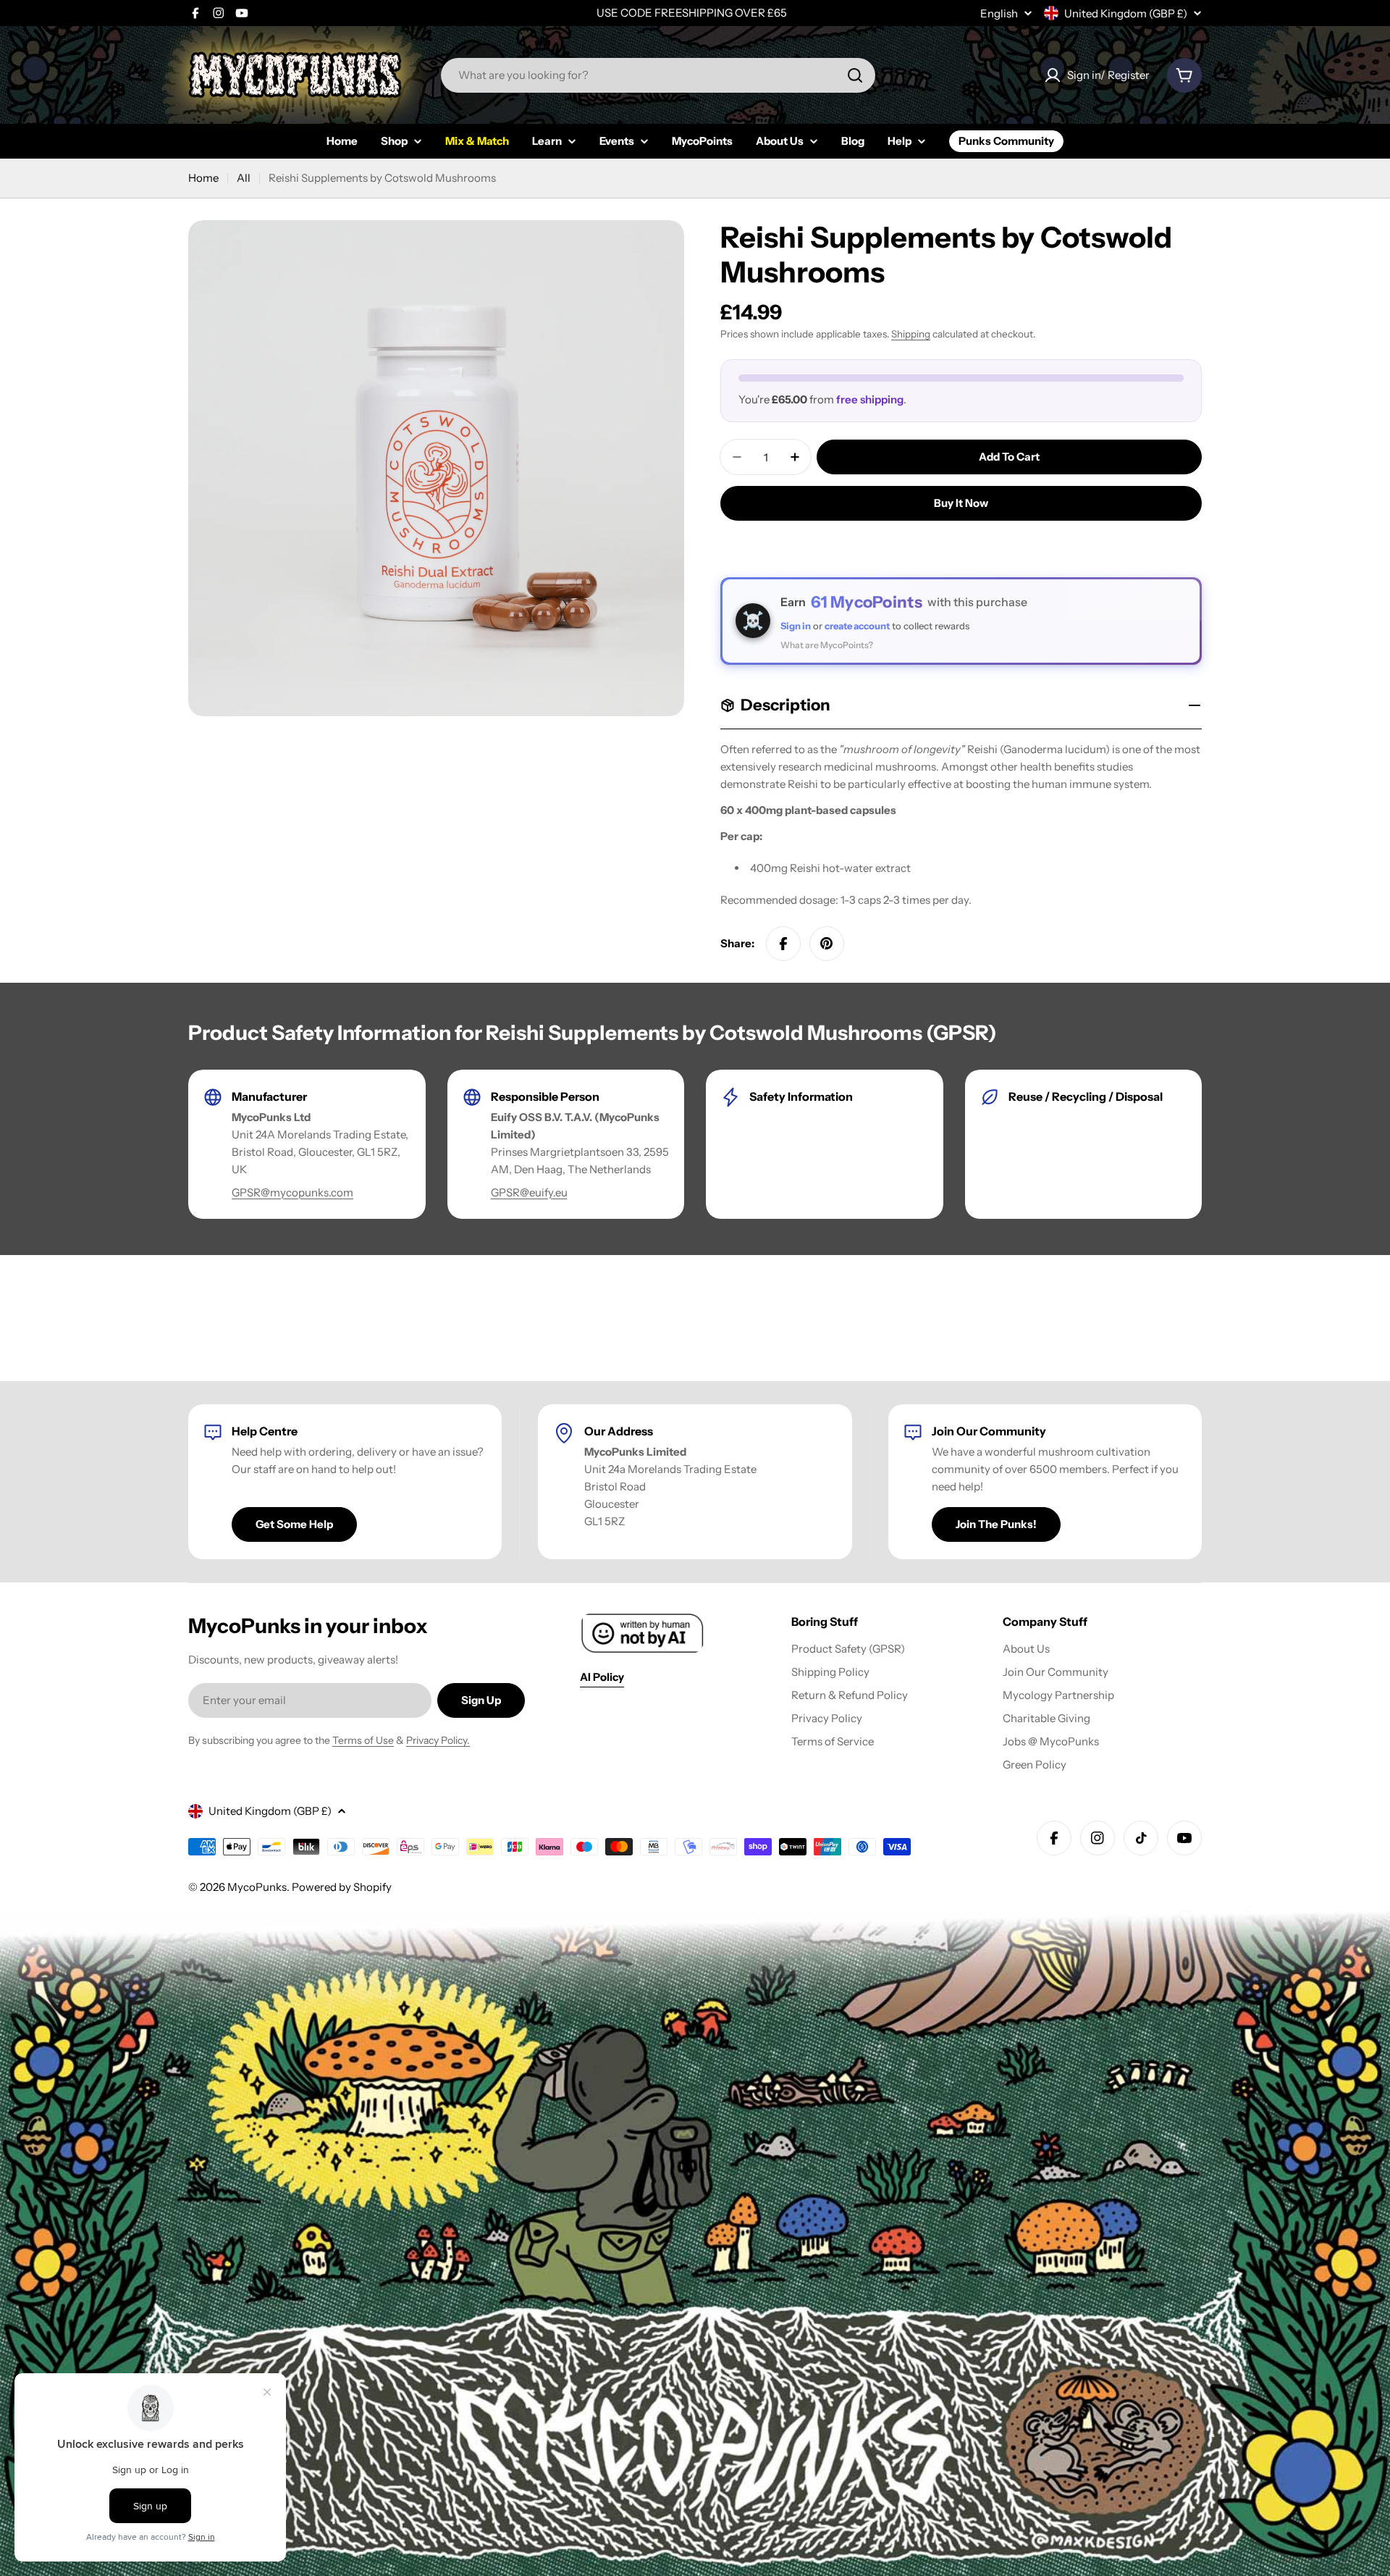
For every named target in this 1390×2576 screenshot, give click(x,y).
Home (203, 178)
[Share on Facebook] (783, 944)
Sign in (796, 626)
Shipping (911, 334)
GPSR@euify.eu (529, 1192)
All (244, 178)
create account (857, 626)
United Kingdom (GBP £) (1126, 13)
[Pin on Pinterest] (827, 944)
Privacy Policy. (438, 1740)
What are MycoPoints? (827, 645)
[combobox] (658, 75)
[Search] (855, 75)
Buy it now (961, 503)
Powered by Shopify (342, 1887)
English (999, 13)
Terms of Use (363, 1740)
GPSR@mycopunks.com (292, 1192)
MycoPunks (257, 1887)
